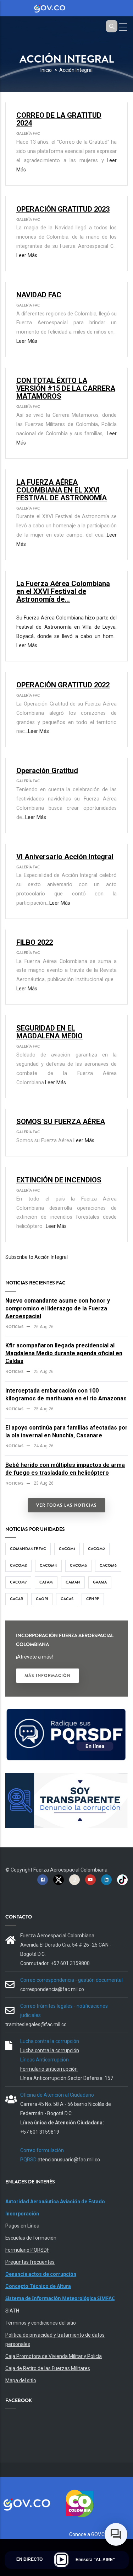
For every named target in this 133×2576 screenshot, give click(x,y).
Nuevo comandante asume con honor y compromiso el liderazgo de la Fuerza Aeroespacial (58, 1308)
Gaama (100, 1582)
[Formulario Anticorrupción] (66, 1777)
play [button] (61, 2560)
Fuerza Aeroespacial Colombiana (70, 1870)
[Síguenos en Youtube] (90, 1879)
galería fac (28, 133)
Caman (73, 1582)
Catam (46, 1582)
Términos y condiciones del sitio (41, 2323)
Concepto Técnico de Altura (38, 2286)
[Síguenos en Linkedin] (106, 1879)
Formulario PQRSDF (27, 2250)
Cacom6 (108, 1565)
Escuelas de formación (31, 2238)
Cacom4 (48, 1565)
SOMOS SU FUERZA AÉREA (61, 1122)
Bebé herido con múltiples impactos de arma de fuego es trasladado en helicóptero (65, 1469)
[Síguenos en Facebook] (43, 1879)
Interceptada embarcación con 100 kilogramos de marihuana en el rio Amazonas (66, 1395)
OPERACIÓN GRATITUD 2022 (63, 685)
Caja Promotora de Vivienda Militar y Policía (54, 2356)
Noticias (14, 1327)
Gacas (67, 1599)
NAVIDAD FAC (39, 295)
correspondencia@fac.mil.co (52, 1989)
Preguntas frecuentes (30, 2262)
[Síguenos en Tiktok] (122, 1879)
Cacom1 (67, 1549)
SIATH (12, 2311)
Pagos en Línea (22, 2226)
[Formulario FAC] (66, 1712)
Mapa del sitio (21, 2380)
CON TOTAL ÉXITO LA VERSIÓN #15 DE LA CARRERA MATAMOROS (66, 388)
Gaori (42, 1599)
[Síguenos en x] (59, 1879)
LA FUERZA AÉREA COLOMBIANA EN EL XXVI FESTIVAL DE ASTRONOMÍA (62, 490)
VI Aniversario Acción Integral (65, 857)
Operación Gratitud (47, 771)
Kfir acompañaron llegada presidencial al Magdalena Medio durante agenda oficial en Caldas (64, 1353)
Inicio (46, 70)
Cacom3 (18, 1565)
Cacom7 (18, 1582)
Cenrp (93, 1599)
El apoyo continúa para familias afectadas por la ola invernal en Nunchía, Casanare (66, 1431)
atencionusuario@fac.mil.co (69, 2160)
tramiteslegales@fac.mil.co (36, 2024)
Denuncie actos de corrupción (41, 2274)
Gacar (16, 1599)
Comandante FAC (28, 1549)
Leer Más (27, 256)
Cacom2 (96, 1549)
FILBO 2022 (35, 942)
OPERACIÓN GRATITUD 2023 (63, 209)
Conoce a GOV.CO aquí (94, 2534)
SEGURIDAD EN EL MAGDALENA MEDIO (49, 1032)
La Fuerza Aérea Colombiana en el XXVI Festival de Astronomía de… (63, 591)
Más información (48, 1676)
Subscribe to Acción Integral (37, 1257)
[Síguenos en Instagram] (74, 1879)
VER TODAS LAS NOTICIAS (66, 1505)
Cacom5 (78, 1565)
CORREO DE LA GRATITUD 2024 (59, 119)
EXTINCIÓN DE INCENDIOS (59, 1180)
